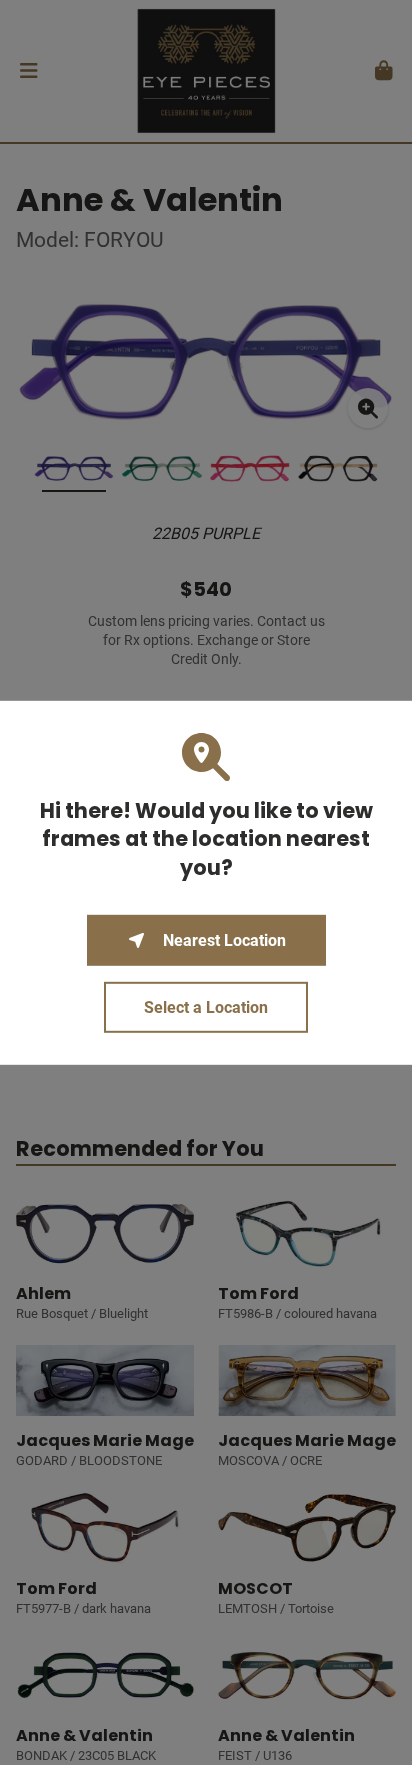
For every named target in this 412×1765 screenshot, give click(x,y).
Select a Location (206, 1007)
